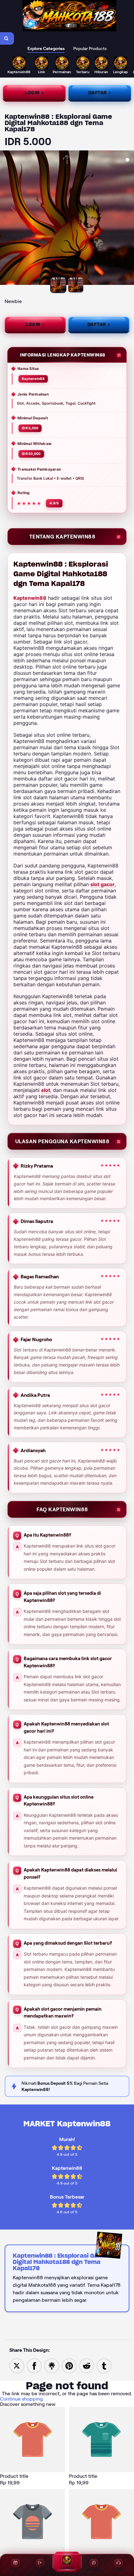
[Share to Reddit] (87, 2365)
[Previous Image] (5, 219)
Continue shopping (22, 2399)
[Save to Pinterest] (69, 2365)
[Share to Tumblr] (104, 2365)
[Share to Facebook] (34, 2365)
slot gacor (103, 884)
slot (46, 1090)
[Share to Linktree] (52, 2365)
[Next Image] (129, 219)
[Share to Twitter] (17, 2365)
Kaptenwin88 (30, 598)
